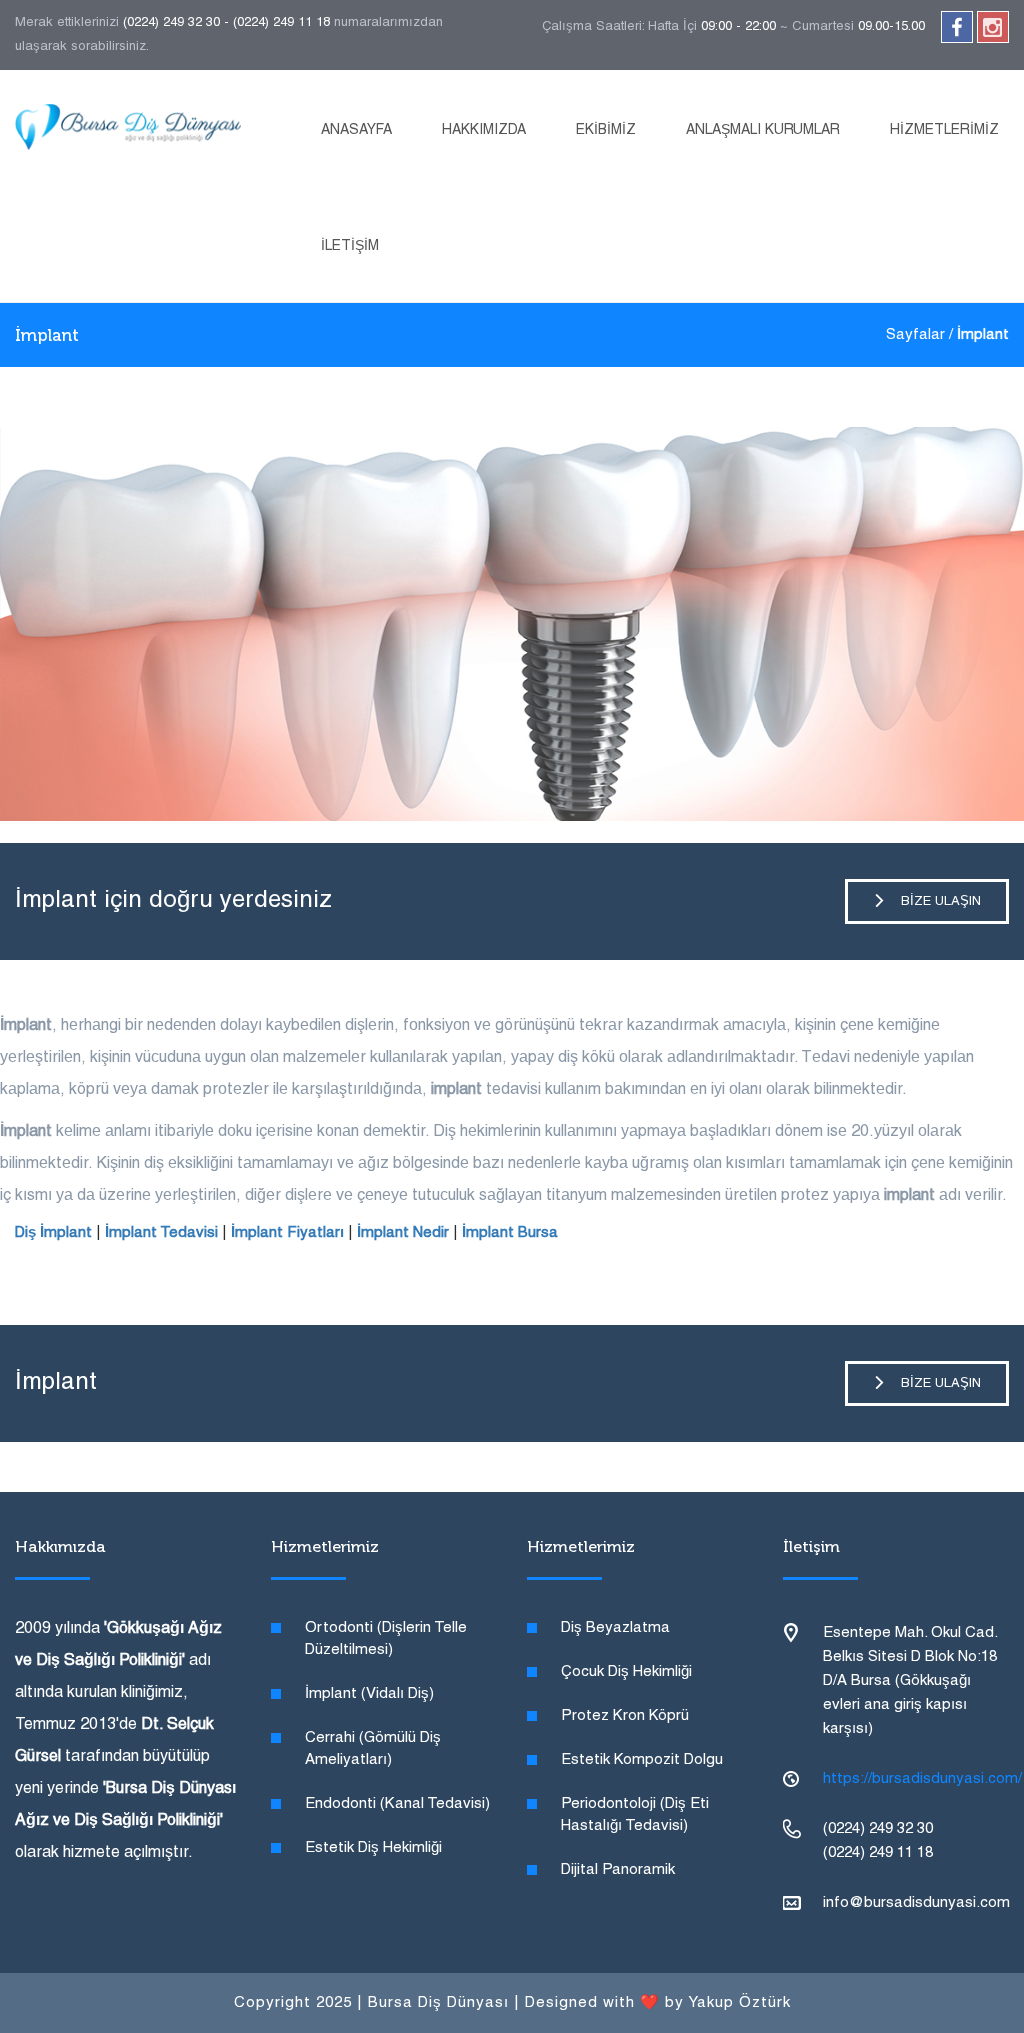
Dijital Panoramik (618, 1870)
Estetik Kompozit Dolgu (642, 1760)
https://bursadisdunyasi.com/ (922, 1779)
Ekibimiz (606, 130)
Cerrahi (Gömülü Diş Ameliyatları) (373, 1749)
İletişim (350, 246)
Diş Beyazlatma (615, 1628)
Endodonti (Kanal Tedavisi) (397, 1804)
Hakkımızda (484, 130)
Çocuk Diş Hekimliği (626, 1672)
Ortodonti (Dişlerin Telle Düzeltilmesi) (386, 1639)
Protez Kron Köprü (625, 1716)
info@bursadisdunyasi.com (916, 1903)
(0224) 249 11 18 (281, 23)
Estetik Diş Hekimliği (373, 1848)
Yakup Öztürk (739, 2003)
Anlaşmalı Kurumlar (763, 130)
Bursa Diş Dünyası (438, 2003)
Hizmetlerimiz (944, 130)
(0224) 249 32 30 (171, 23)
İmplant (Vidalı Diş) (369, 1694)
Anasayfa (356, 130)
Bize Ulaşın (933, 902)
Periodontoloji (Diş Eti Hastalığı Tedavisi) (635, 1815)
